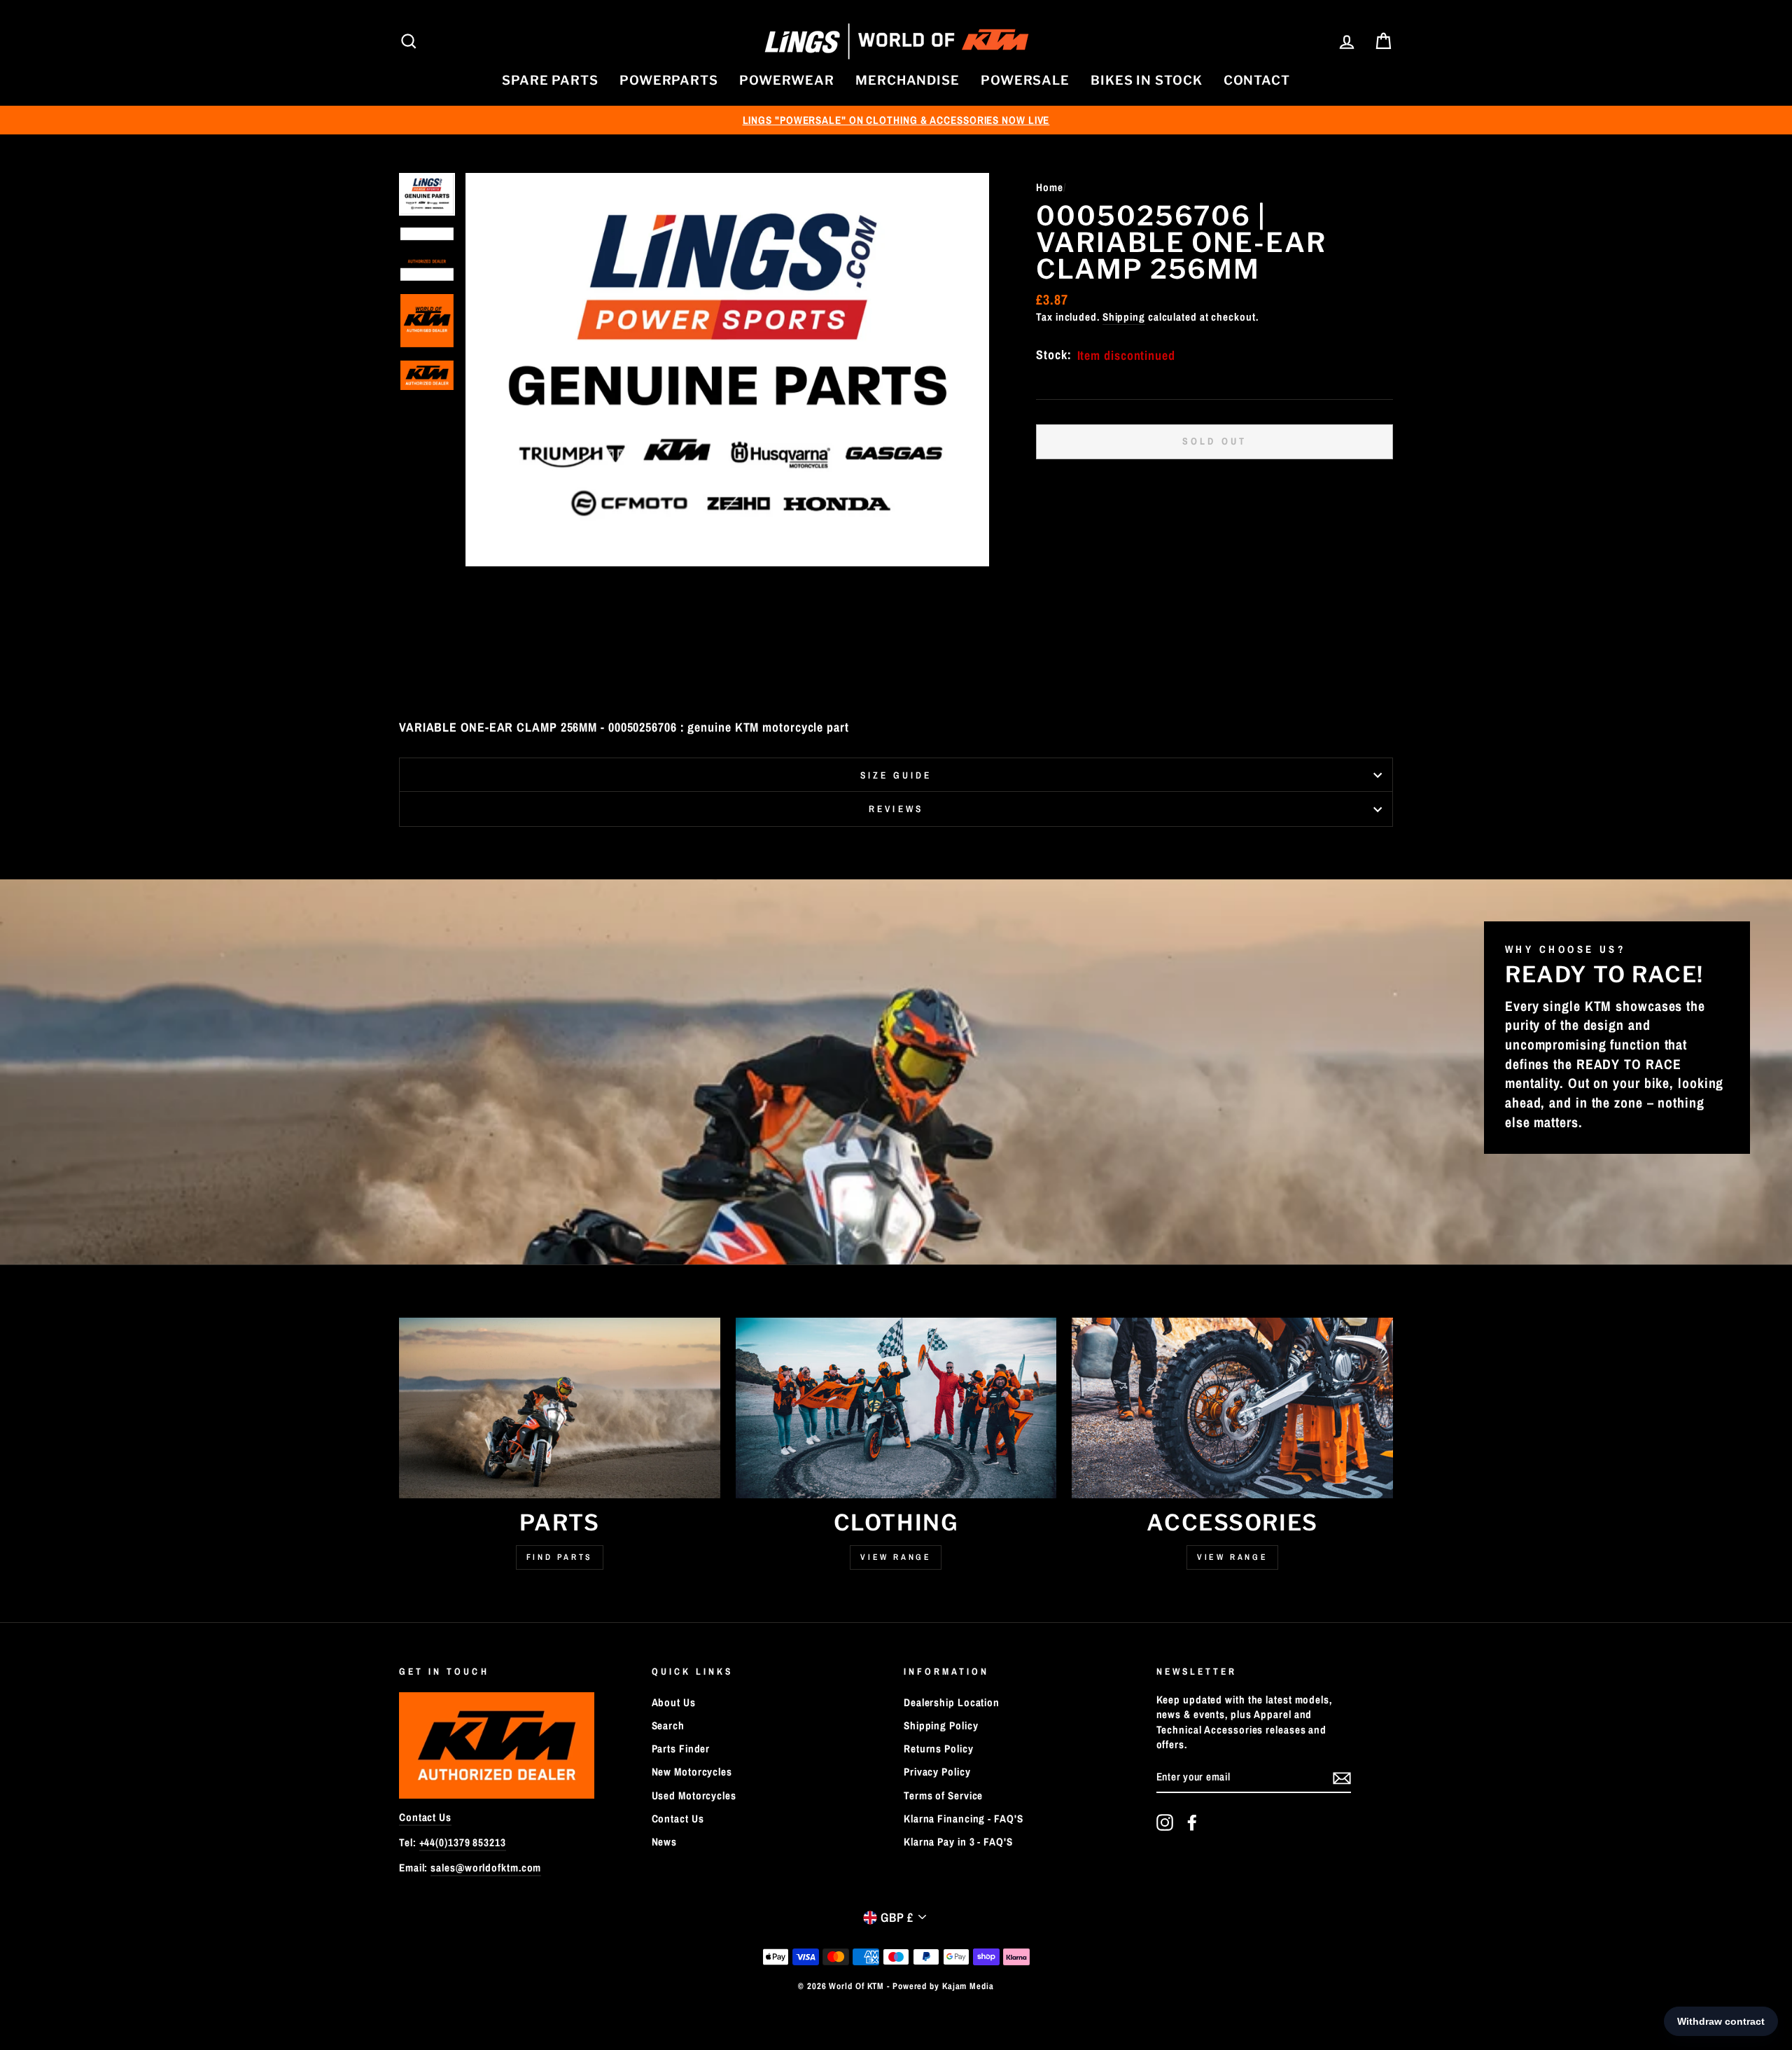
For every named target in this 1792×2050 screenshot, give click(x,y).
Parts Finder (681, 1749)
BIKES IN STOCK (1147, 80)
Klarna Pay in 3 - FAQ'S (958, 1842)
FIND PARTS (560, 1557)
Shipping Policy (941, 1725)
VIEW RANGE (1232, 1557)
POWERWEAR (787, 80)
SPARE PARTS (550, 80)
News (665, 1842)
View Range (896, 1557)
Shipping (1124, 317)
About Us (674, 1702)
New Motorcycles (692, 1772)
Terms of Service (943, 1796)
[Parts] (560, 1408)
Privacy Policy (937, 1772)
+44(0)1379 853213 (463, 1842)
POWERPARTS (669, 80)
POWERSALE (1025, 80)
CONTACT (1257, 80)
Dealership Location (952, 1702)
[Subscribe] (1342, 1778)
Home (1050, 187)
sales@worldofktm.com (486, 1868)
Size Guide (896, 775)
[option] (896, 120)
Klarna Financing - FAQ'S (964, 1819)
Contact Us (425, 1817)
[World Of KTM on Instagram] (1165, 1822)
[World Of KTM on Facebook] (1192, 1822)
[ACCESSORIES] (1232, 1408)
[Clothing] (896, 1408)
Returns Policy (939, 1749)
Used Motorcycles (694, 1796)
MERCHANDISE (908, 80)
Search (668, 1725)
